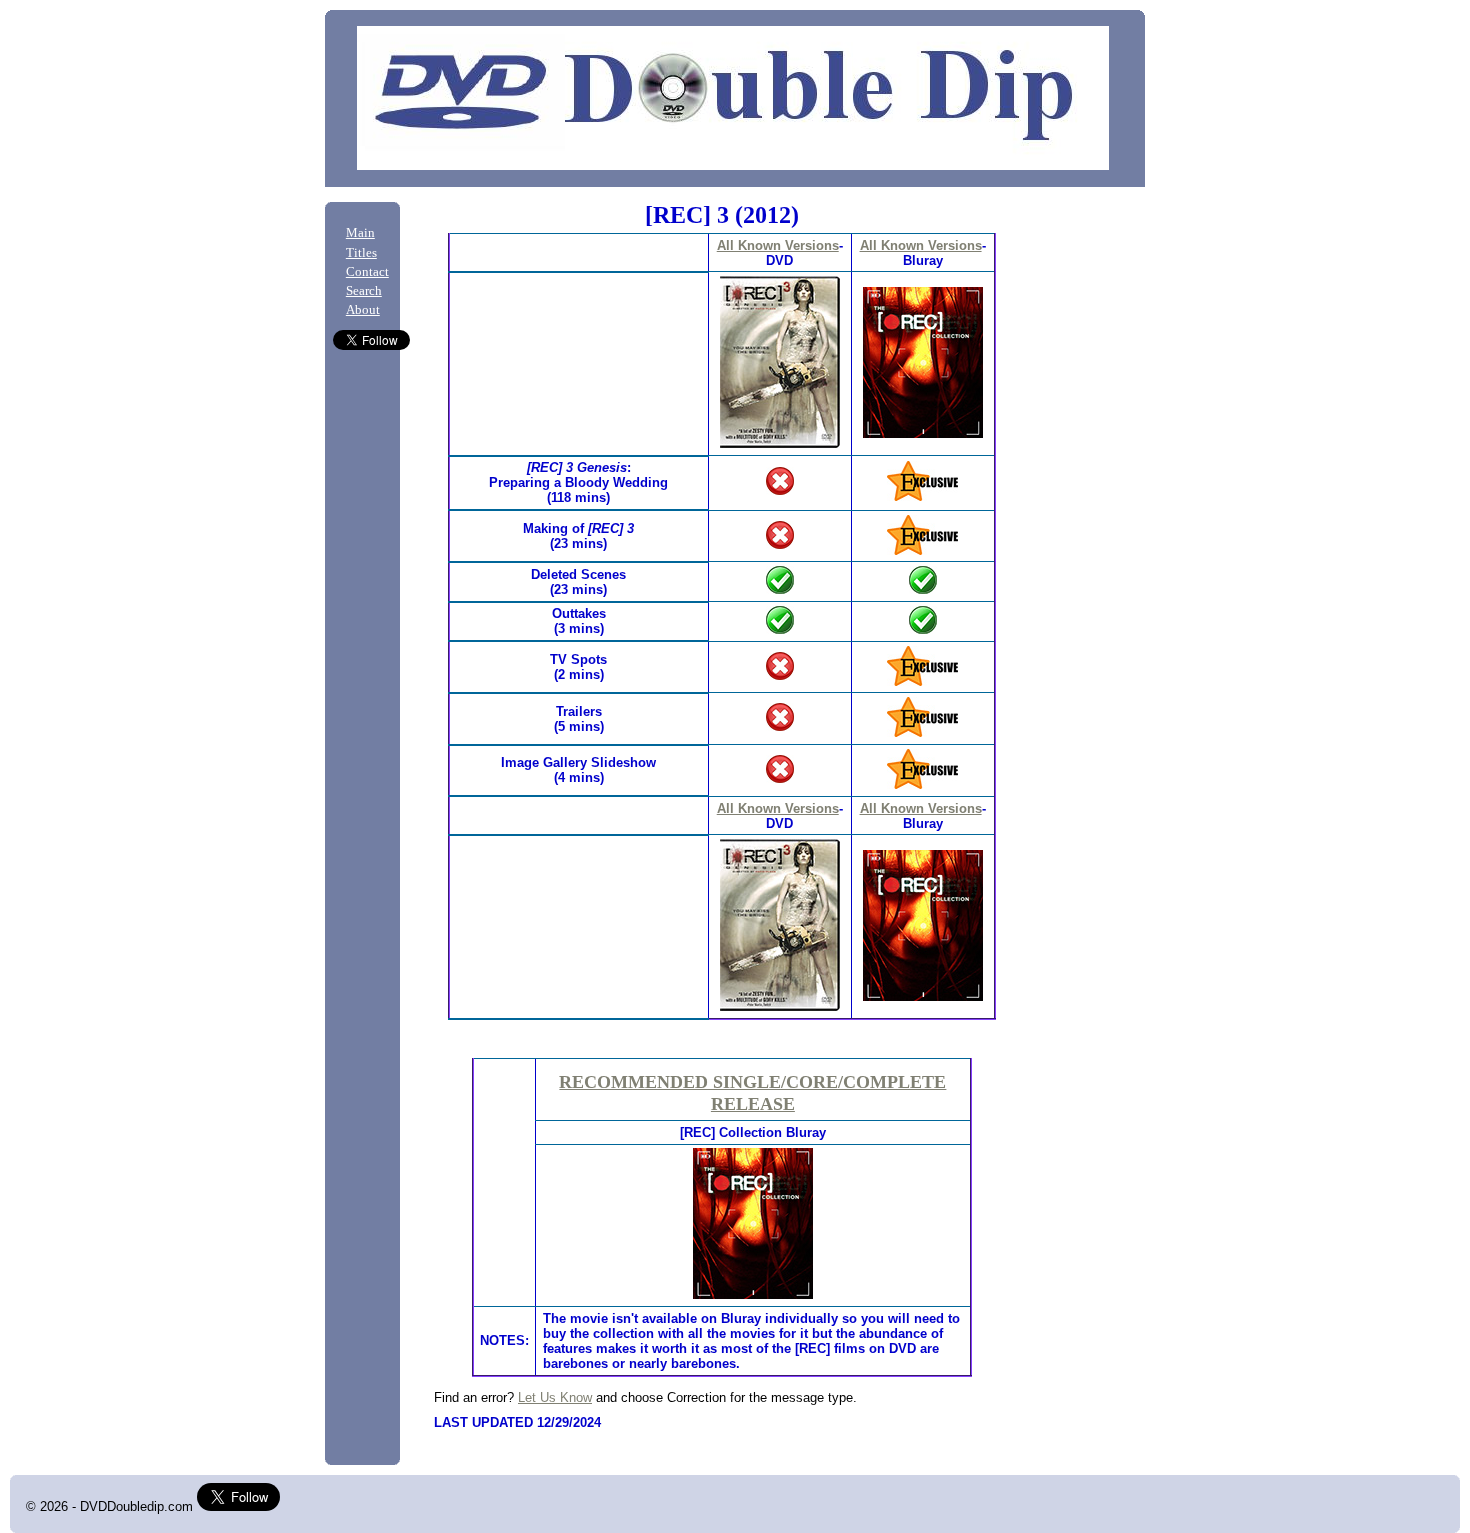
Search (364, 291)
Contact (367, 272)
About (363, 310)
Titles (361, 253)
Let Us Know (555, 1397)
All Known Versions (778, 245)
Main (360, 233)
